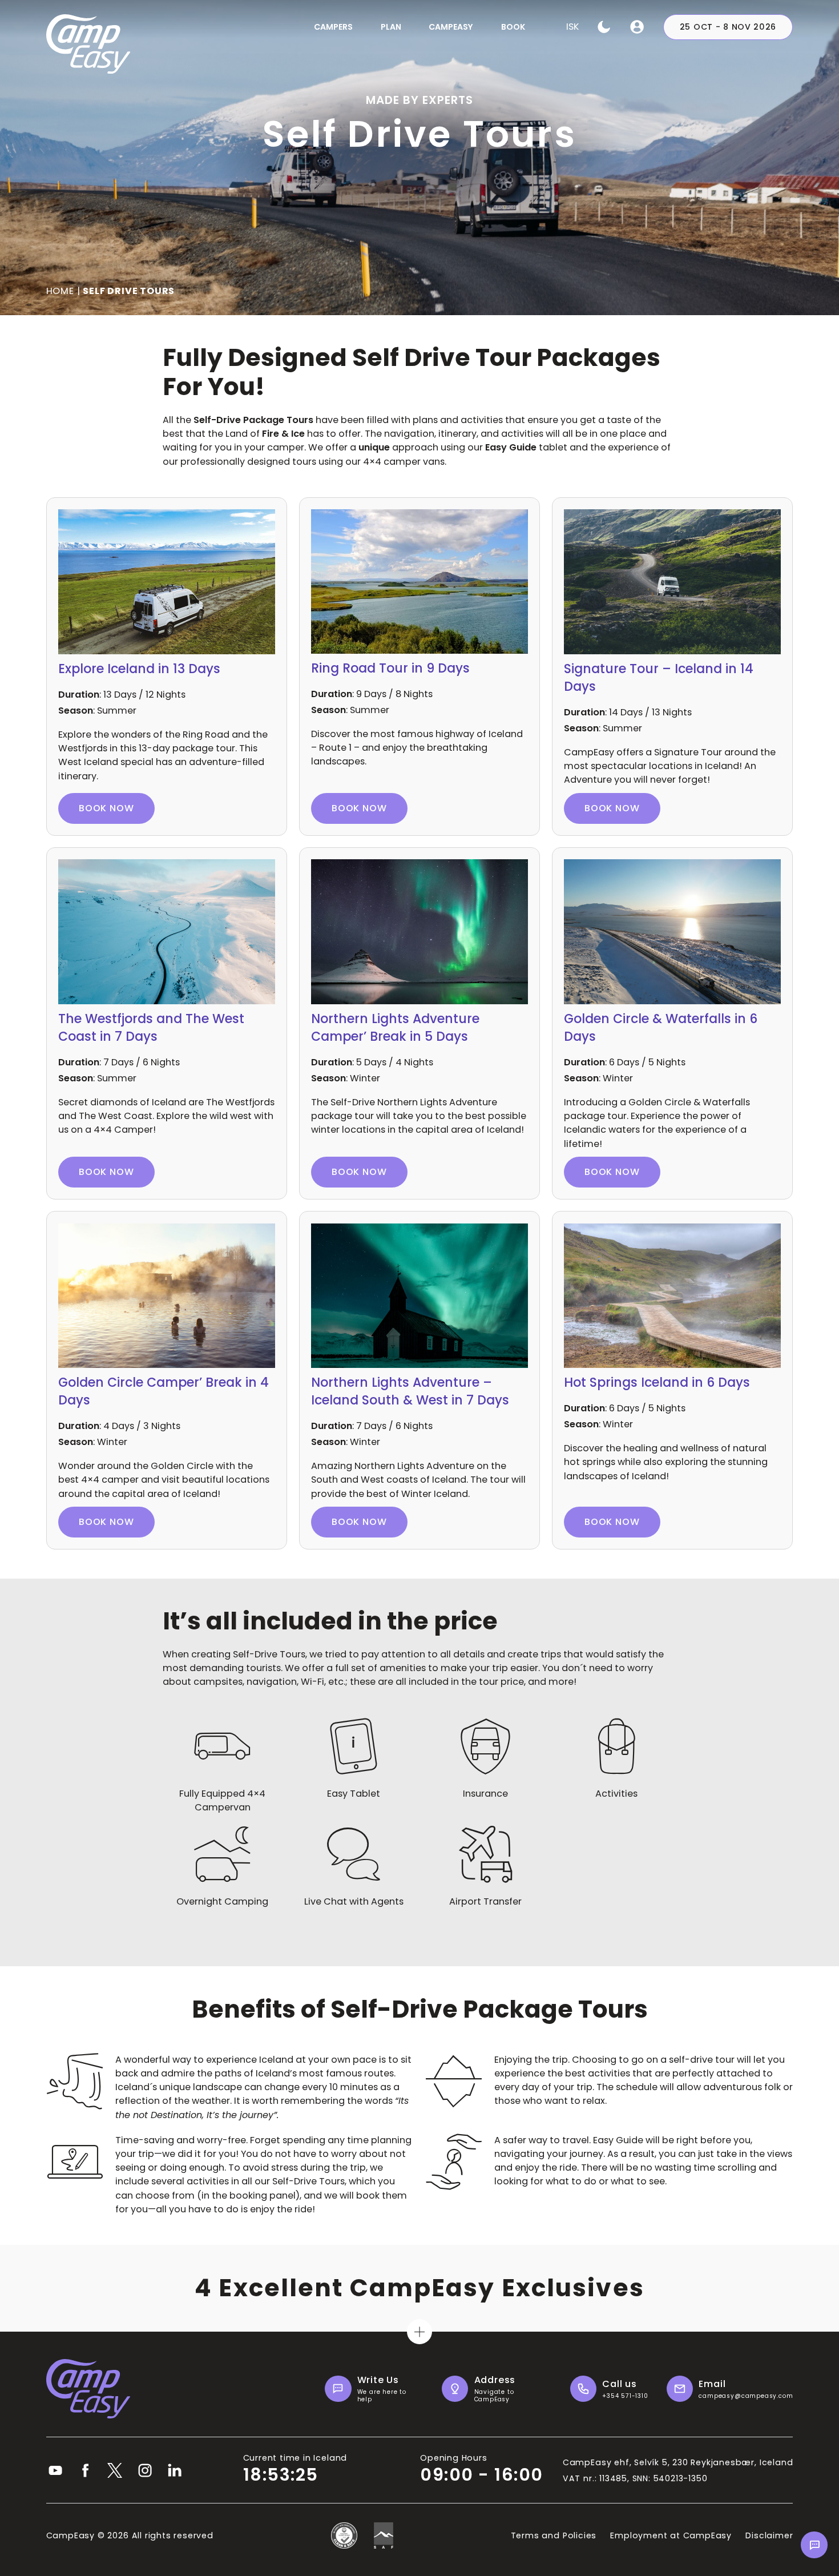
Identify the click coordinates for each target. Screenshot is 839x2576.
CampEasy (451, 27)
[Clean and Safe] (344, 2535)
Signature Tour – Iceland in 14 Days (659, 678)
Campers (333, 27)
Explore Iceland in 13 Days (139, 669)
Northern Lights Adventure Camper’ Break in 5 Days (395, 1028)
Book (513, 27)
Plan (391, 27)
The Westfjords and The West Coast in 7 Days (151, 1028)
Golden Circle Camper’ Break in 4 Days (164, 1391)
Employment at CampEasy (671, 2535)
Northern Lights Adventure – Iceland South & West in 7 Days (410, 1391)
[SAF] (384, 2535)
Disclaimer (769, 2535)
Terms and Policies (554, 2535)
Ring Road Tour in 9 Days (390, 668)
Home (60, 291)
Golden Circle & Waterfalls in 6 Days (661, 1028)
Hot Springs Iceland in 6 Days (657, 1382)
